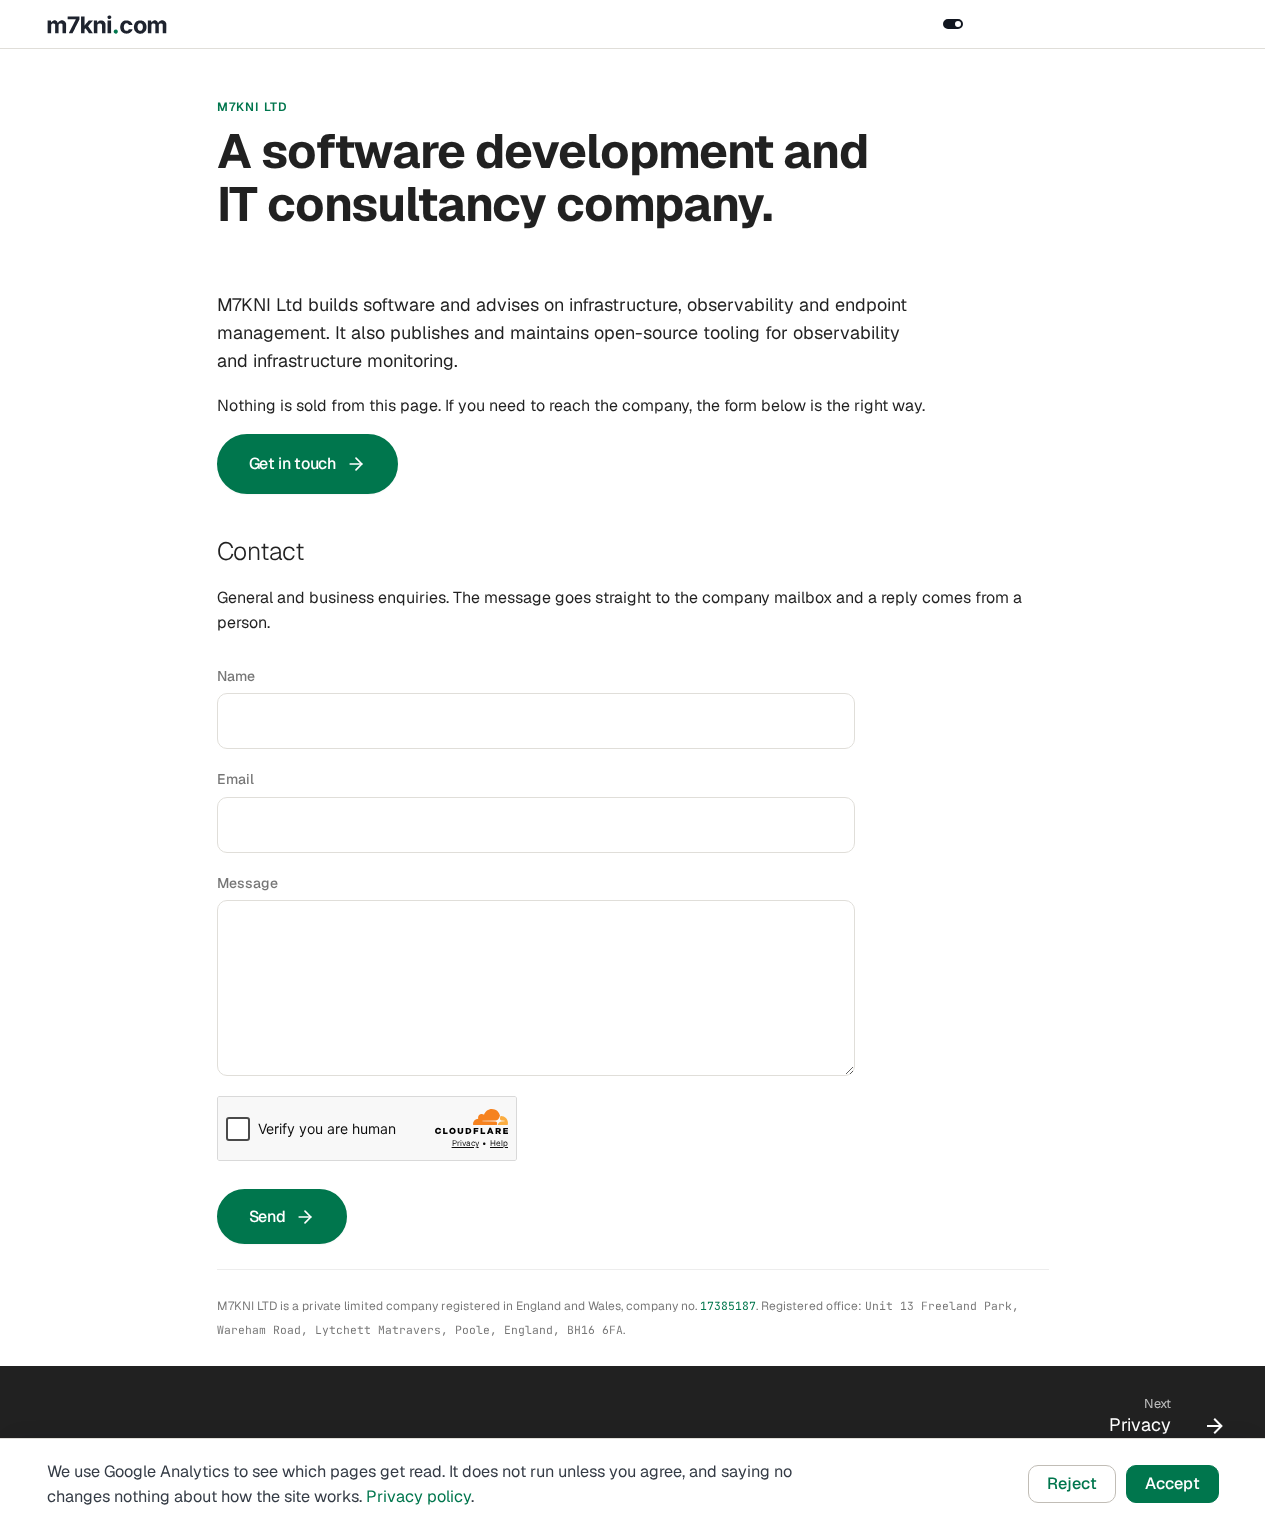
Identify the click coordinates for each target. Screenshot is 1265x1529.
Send (267, 1216)
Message (247, 883)
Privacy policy (418, 1496)
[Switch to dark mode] (953, 24)
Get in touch (292, 463)
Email (235, 779)
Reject (1072, 1483)
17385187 (728, 1305)
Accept (1172, 1483)
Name (236, 676)
